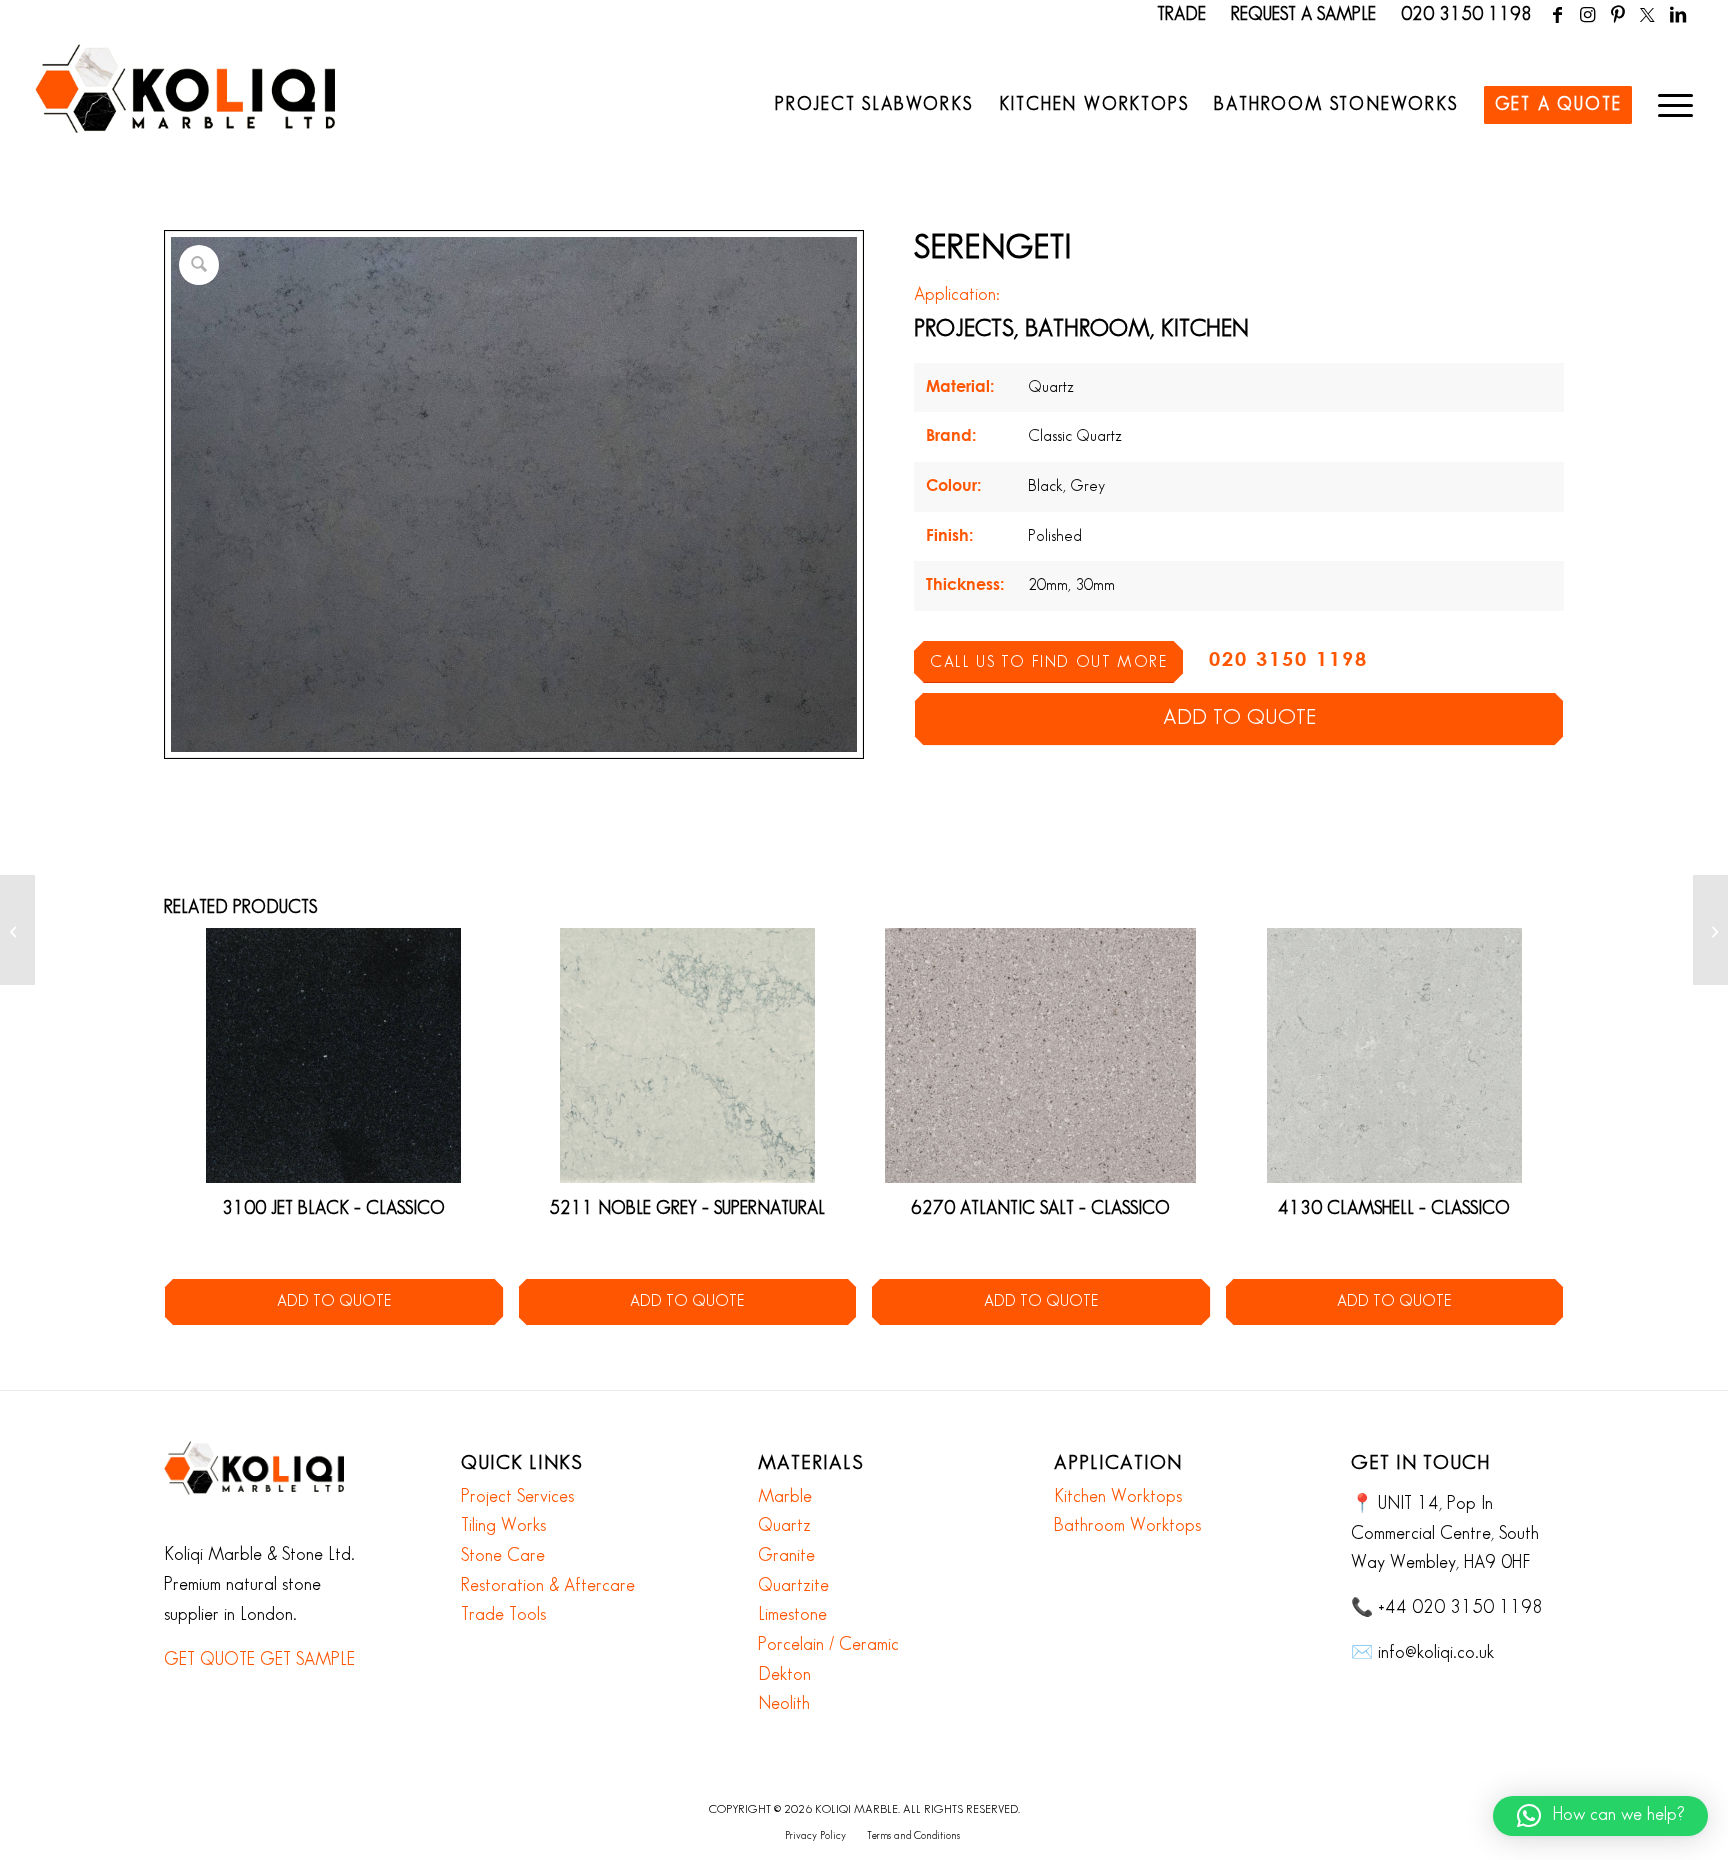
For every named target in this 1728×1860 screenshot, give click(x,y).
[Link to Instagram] (1587, 15)
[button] (1600, 1816)
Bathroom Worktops (1127, 1526)
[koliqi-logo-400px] (185, 110)
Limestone (792, 1615)
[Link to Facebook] (1557, 15)
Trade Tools (503, 1615)
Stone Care (503, 1556)
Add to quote (1239, 718)
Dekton (784, 1675)
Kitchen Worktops (1118, 1497)
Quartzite (793, 1586)
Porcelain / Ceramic (828, 1645)
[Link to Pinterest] (1617, 15)
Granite (786, 1556)
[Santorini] (17, 930)
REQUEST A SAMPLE (1303, 15)
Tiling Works (503, 1526)
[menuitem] (874, 105)
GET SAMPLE (307, 1660)
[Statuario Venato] (1710, 930)
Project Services (517, 1497)
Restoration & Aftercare (548, 1586)
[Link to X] (1647, 15)
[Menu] (1669, 105)
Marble (785, 1497)
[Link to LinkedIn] (1678, 15)
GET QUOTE (209, 1660)
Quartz (784, 1526)
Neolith (784, 1704)
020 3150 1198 (1466, 15)
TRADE (1181, 15)
